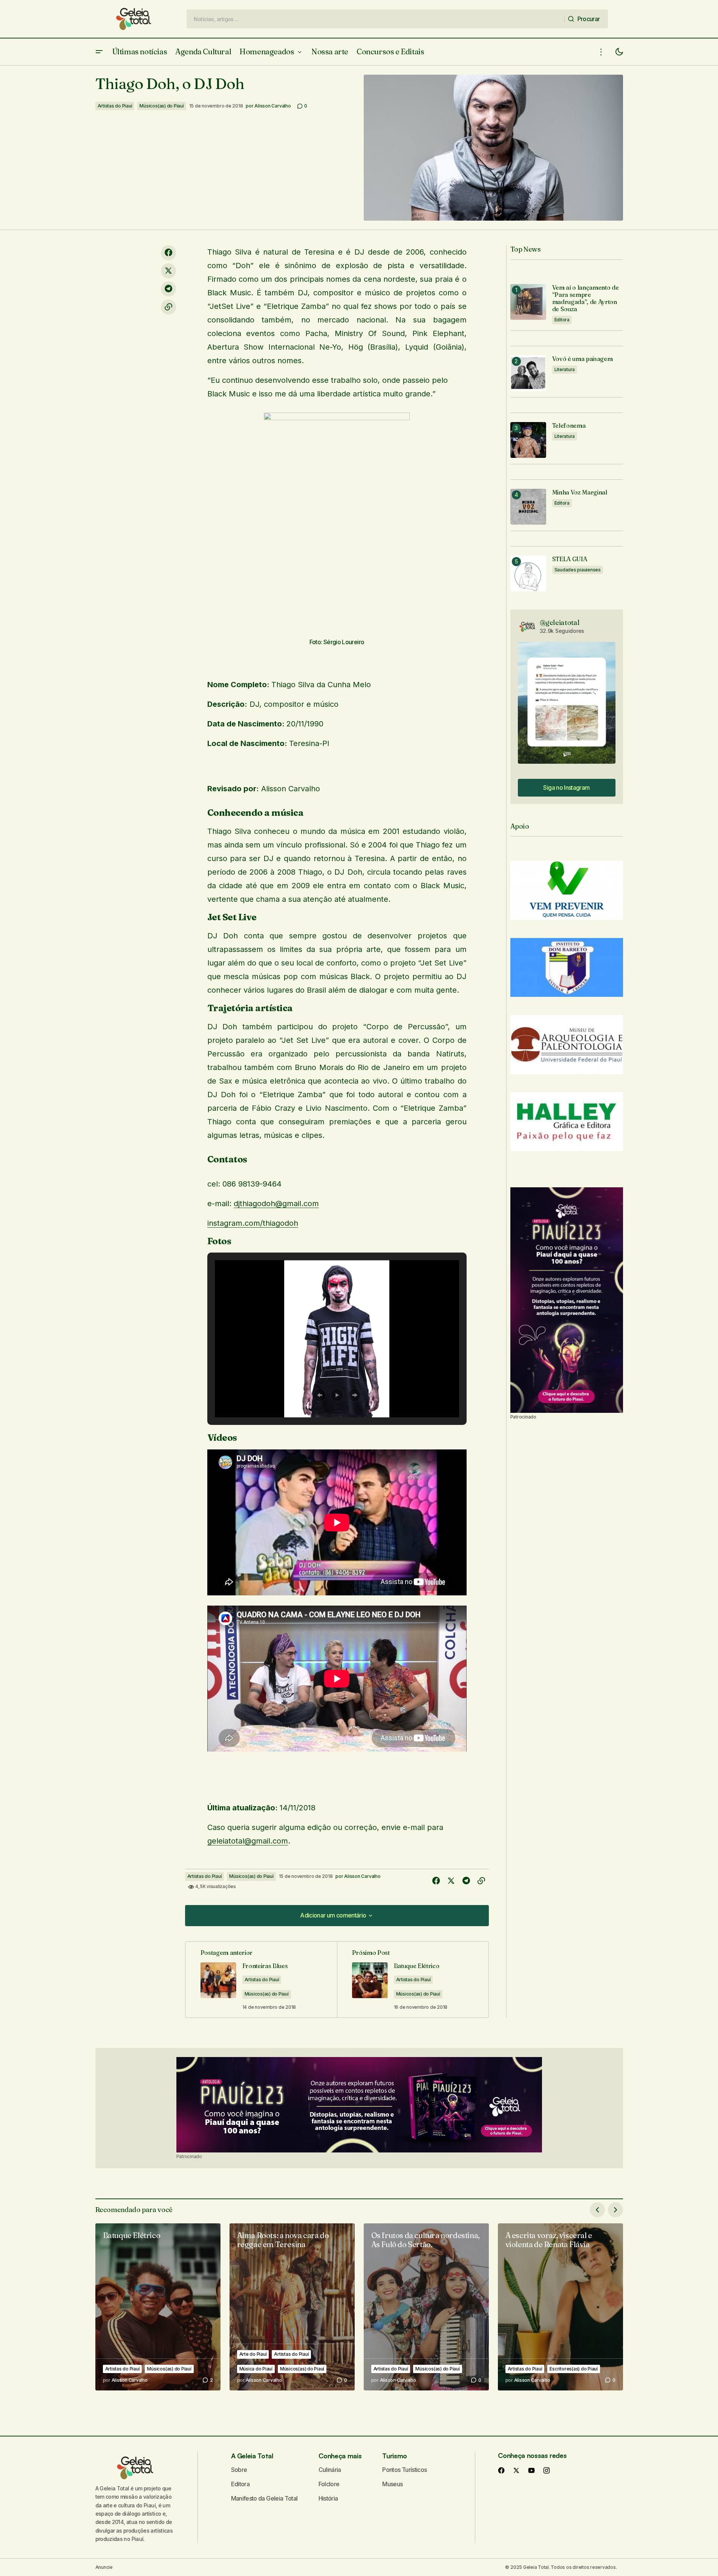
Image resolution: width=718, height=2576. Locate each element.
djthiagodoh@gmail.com (276, 1204)
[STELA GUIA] (528, 573)
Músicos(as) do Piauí (162, 106)
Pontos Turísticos (404, 2470)
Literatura (565, 369)
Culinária (330, 2470)
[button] (99, 52)
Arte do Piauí (253, 2354)
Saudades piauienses (578, 570)
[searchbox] (376, 19)
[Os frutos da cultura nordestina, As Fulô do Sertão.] (426, 2307)
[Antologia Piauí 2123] (567, 1300)
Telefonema (569, 426)
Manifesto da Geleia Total (264, 2498)
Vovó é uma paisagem (583, 359)
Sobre (239, 2470)
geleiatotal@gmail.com (248, 1841)
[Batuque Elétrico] (158, 2307)
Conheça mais (340, 2456)
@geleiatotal (560, 623)
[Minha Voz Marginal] (528, 507)
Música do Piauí (256, 2369)
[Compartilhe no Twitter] (168, 271)
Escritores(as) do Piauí (573, 2369)
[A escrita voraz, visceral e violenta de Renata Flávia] (560, 2307)
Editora (562, 320)
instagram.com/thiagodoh (253, 1223)
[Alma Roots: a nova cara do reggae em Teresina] (292, 2307)
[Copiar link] (168, 307)
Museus (392, 2484)
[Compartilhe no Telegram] (168, 289)
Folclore (329, 2484)
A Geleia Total (252, 2456)
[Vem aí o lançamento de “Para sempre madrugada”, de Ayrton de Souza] (528, 302)
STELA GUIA (570, 559)
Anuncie (104, 2567)
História (328, 2498)
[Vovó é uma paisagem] (528, 373)
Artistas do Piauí (115, 106)
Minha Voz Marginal (580, 492)
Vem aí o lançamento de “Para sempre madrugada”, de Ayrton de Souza (586, 299)
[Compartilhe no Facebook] (168, 253)
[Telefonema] (528, 440)
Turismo (394, 2456)
